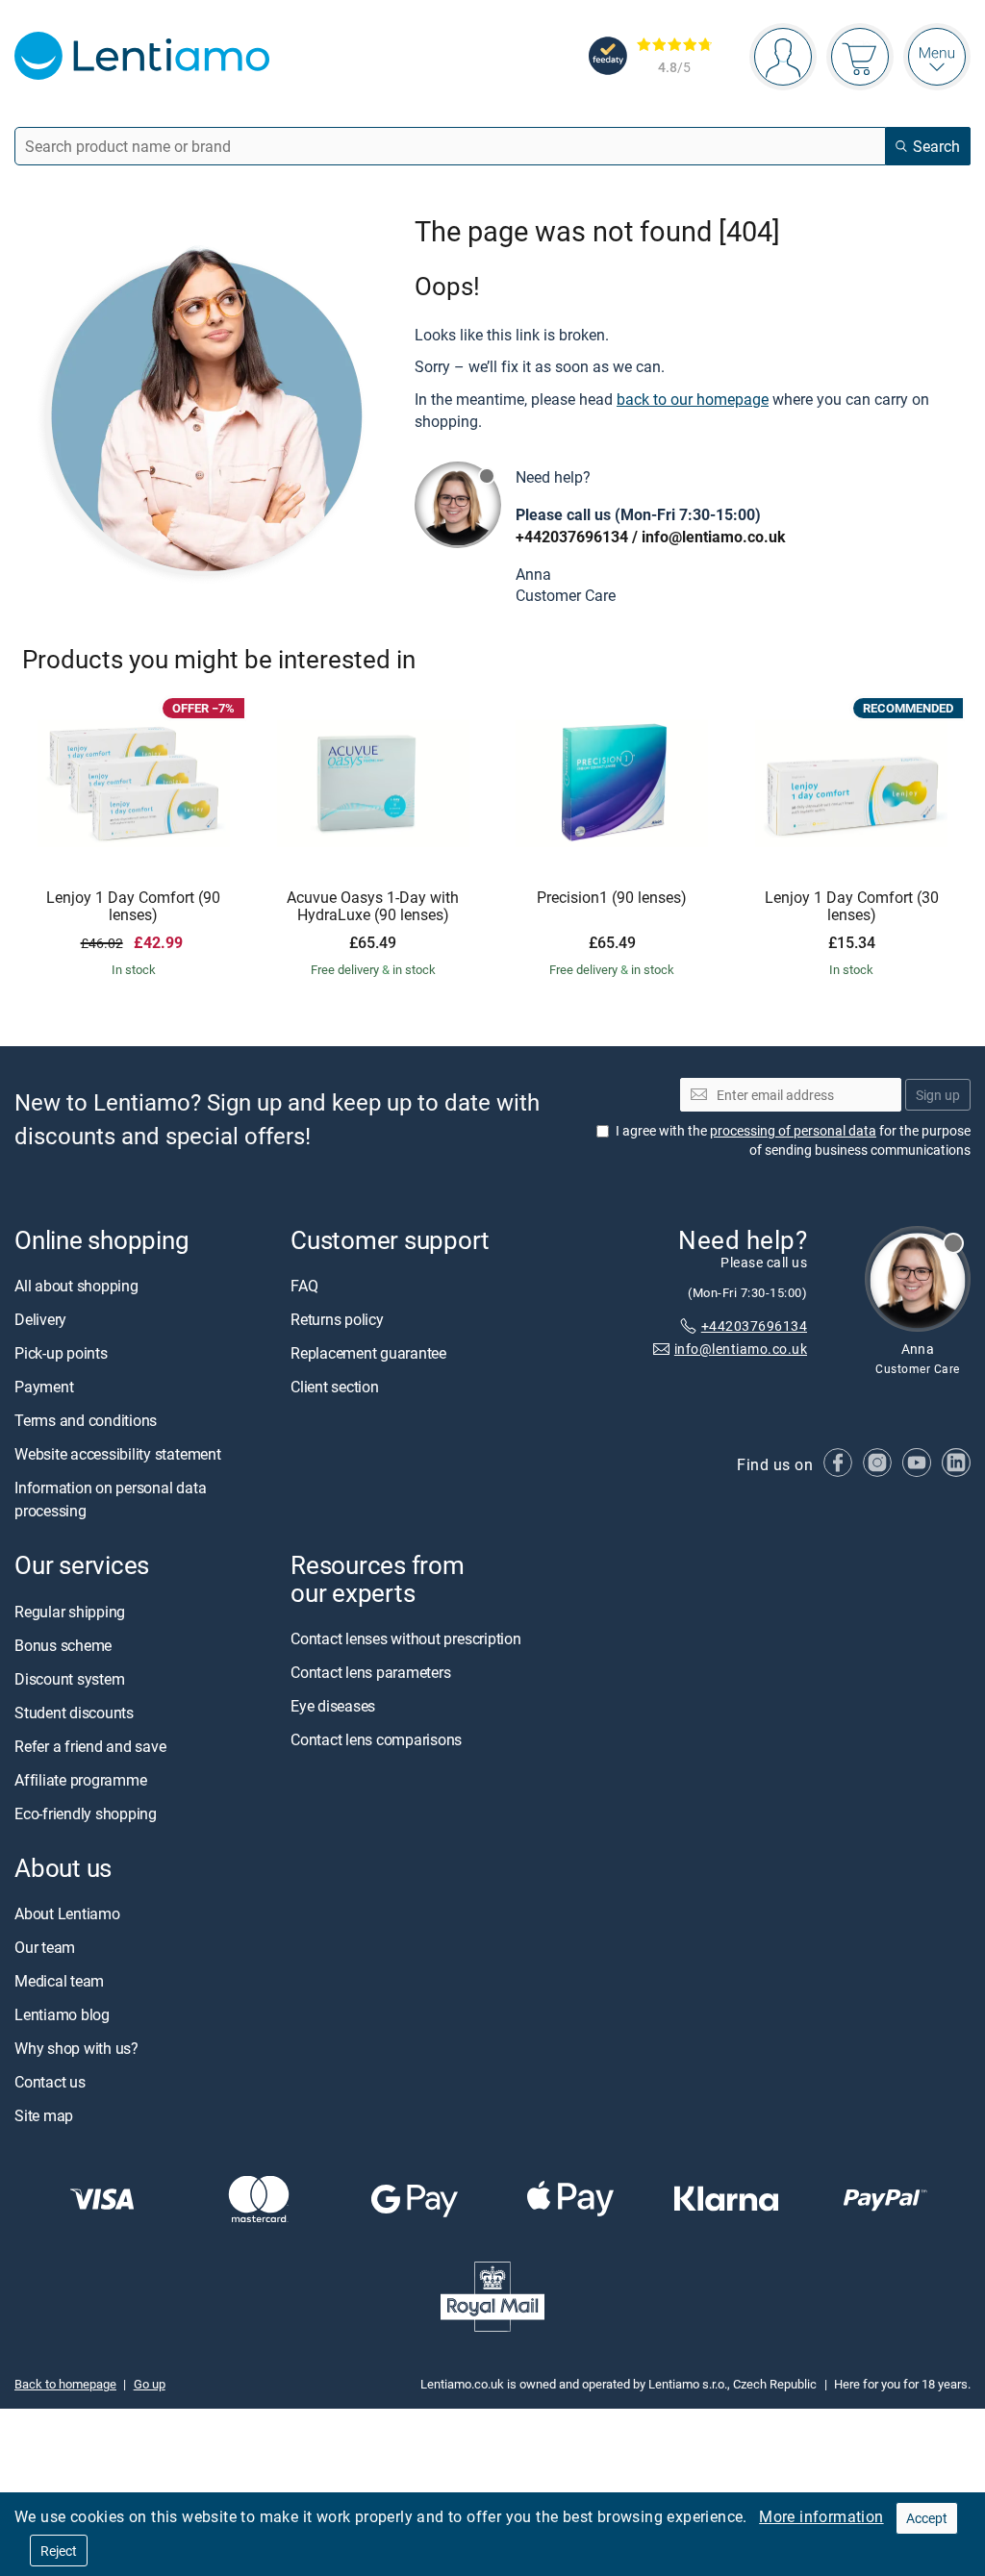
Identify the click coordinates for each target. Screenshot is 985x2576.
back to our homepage (693, 399)
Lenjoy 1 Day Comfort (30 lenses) (852, 906)
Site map (44, 2115)
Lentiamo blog (62, 2014)
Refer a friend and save (90, 1746)
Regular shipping (70, 1612)
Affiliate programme (80, 1780)
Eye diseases (333, 1706)
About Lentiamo (67, 1913)
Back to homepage (65, 2384)
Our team (45, 1947)
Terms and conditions (86, 1420)
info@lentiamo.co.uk (714, 537)
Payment (44, 1387)
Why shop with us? (76, 2048)
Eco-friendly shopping (86, 1813)
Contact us (50, 2082)
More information (821, 2516)
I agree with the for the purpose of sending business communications (793, 1140)
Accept (927, 2518)
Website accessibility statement (118, 1454)
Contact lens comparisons (376, 1739)
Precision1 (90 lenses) (612, 898)
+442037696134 (572, 537)
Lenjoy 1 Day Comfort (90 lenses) (133, 906)
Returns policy (337, 1319)
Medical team (59, 1981)
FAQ (304, 1286)
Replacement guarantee (368, 1353)
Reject (59, 2551)
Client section (335, 1387)
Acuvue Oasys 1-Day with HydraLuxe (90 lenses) (373, 906)
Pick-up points (61, 1353)
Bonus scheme (63, 1645)
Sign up (938, 1095)
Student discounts (74, 1713)
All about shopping (76, 1286)
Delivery (40, 1319)
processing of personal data (793, 1130)
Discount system (69, 1679)
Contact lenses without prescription (406, 1638)
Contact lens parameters (370, 1672)
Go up (150, 2384)
